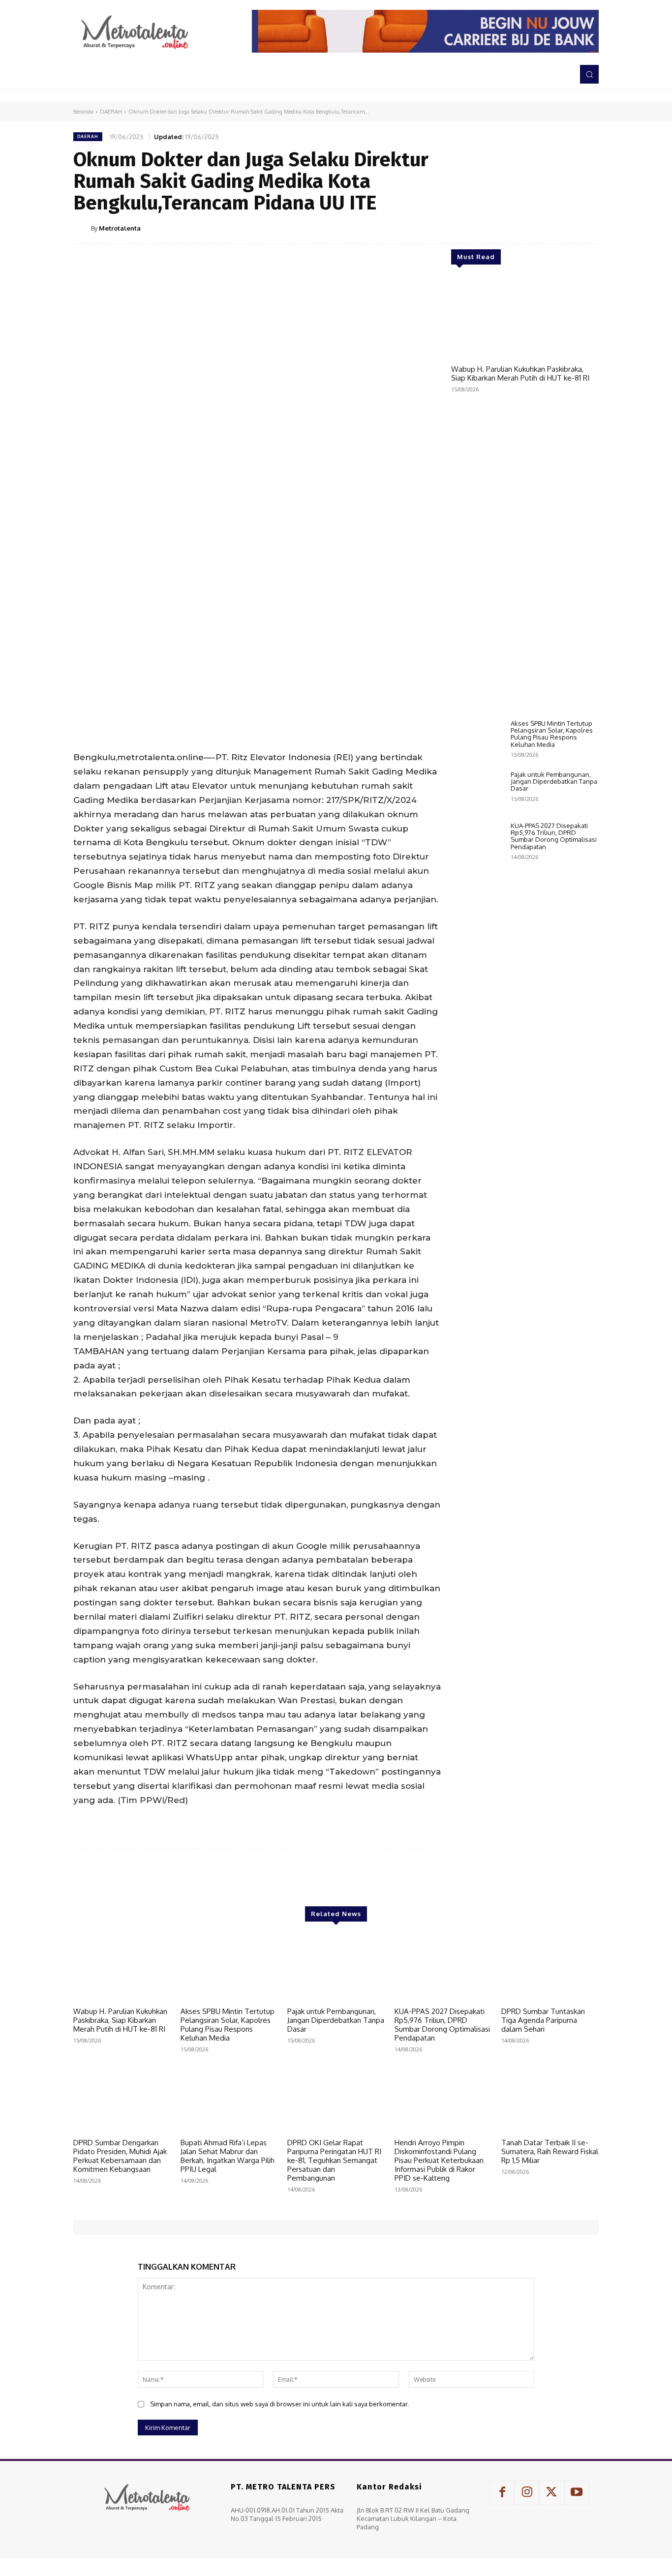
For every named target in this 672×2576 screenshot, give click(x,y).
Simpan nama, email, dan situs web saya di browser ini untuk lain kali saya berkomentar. (279, 2404)
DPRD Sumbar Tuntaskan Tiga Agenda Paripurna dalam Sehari (543, 2020)
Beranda (83, 112)
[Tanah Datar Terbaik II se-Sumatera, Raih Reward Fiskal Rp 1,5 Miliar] (550, 2100)
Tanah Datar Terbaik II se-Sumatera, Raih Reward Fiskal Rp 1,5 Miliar (550, 2151)
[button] (589, 74)
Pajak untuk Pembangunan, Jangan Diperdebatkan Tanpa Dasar (554, 782)
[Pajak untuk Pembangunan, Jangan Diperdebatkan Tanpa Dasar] (477, 792)
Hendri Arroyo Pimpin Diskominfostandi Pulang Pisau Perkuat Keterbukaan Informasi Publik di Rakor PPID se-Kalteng (439, 2160)
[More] (588, 228)
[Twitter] (520, 228)
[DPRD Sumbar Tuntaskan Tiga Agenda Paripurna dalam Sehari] (550, 1968)
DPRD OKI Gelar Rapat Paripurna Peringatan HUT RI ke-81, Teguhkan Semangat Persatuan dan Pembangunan (334, 2160)
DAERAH (111, 112)
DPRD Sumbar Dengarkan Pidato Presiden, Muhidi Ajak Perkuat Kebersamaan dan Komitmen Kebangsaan (120, 2156)
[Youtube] (577, 2493)
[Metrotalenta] (82, 228)
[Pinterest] (543, 228)
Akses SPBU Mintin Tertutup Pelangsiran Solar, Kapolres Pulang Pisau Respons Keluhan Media (552, 734)
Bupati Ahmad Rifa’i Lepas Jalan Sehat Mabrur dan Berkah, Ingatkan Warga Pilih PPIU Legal (228, 2156)
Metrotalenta (120, 228)
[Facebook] (497, 228)
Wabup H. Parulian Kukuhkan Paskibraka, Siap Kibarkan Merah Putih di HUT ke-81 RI (520, 373)
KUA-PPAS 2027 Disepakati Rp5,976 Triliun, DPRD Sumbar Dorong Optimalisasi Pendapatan (554, 836)
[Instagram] (527, 2493)
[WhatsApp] (565, 228)
